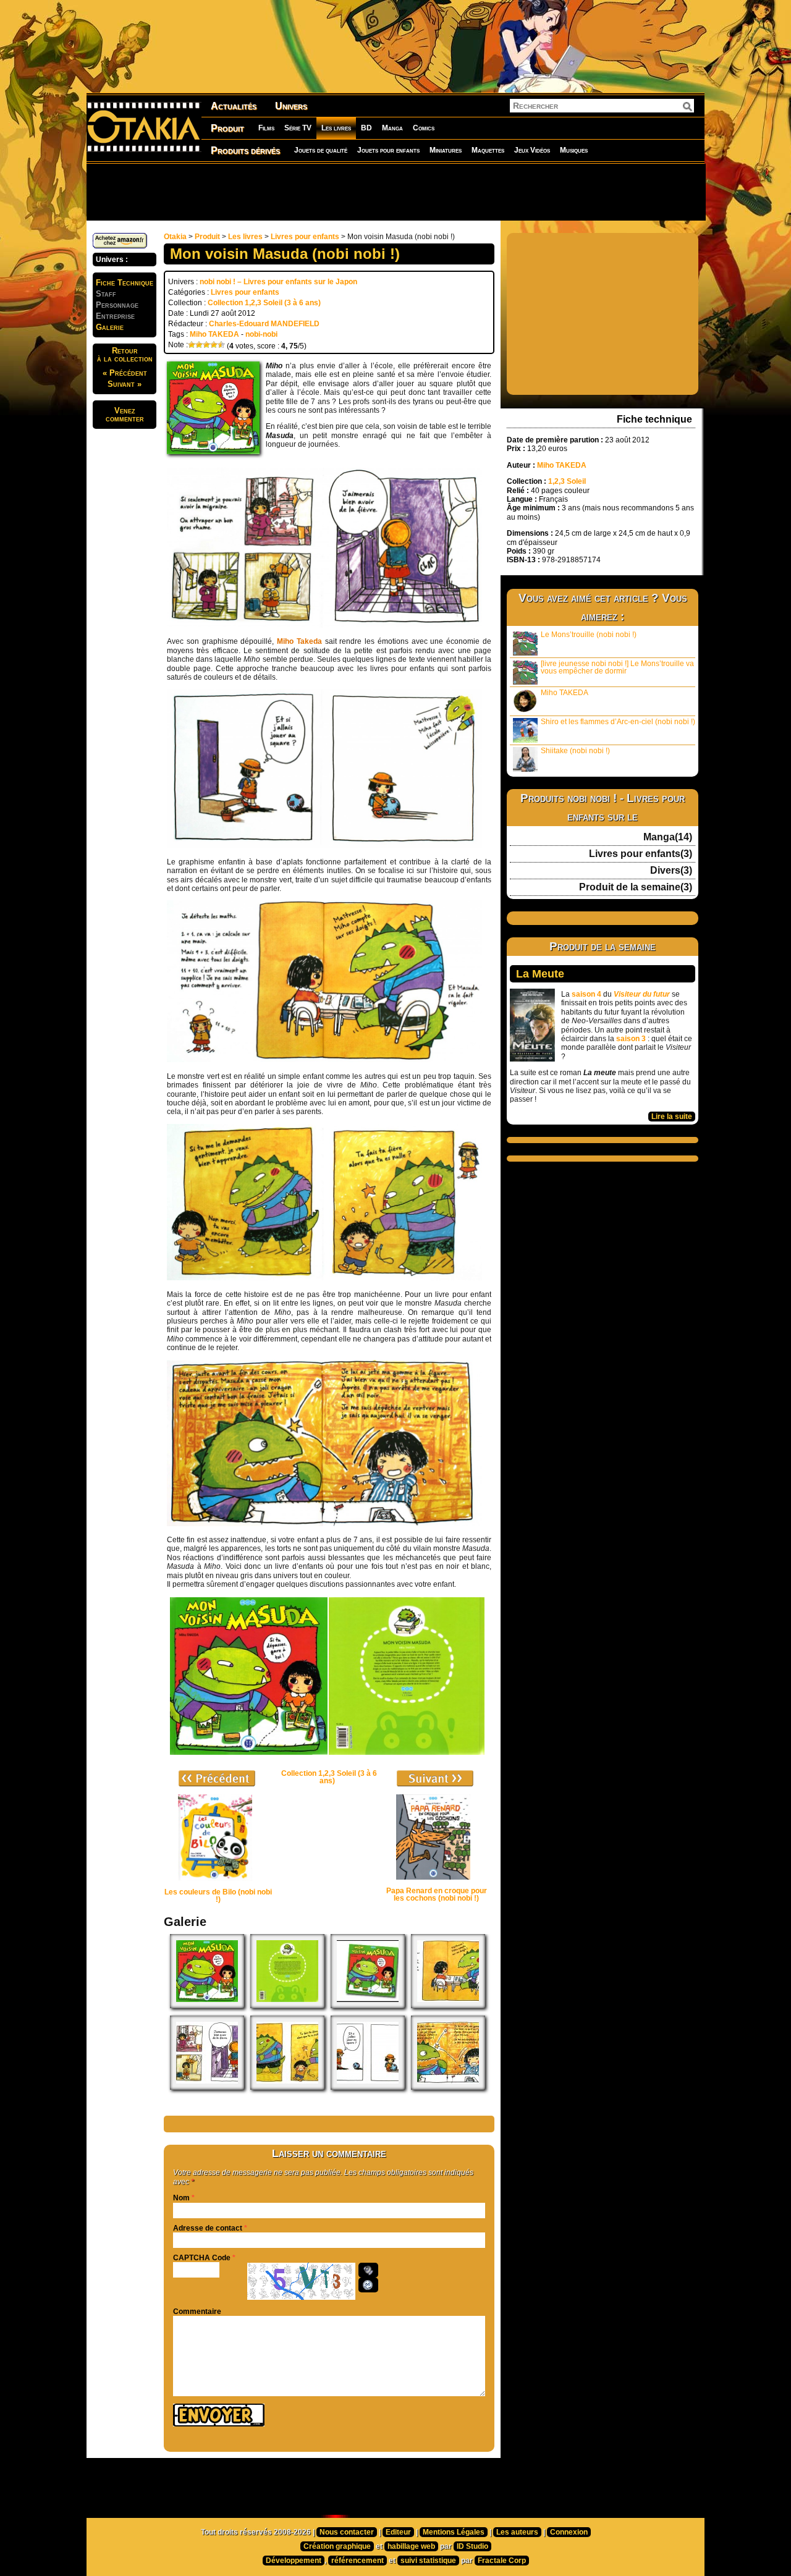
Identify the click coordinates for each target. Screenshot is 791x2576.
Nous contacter (347, 2532)
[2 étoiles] (199, 345)
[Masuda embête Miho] (448, 2006)
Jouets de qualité (321, 150)
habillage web (411, 2546)
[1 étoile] (192, 345)
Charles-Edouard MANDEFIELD (264, 324)
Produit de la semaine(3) (636, 887)
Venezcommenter (125, 415)
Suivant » (125, 384)
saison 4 (586, 994)
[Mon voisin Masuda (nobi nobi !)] (207, 2006)
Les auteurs (517, 2532)
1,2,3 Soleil (567, 481)
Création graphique (337, 2546)
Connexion (569, 2532)
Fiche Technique (125, 283)
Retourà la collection (125, 355)
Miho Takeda (299, 641)
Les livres (336, 128)
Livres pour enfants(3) (641, 854)
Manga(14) (668, 837)
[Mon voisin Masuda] (368, 2006)
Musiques (574, 150)
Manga (392, 128)
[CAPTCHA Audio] (368, 2270)
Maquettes (488, 150)
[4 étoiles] (214, 345)
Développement (294, 2561)
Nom (181, 2198)
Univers (291, 106)
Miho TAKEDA (214, 334)
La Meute (540, 974)
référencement (357, 2561)
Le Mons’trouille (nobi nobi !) (589, 635)
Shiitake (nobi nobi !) (575, 751)
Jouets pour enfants (388, 150)
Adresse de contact (208, 2228)
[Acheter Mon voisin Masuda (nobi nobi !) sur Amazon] (120, 246)
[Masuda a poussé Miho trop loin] (448, 2087)
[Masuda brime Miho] (287, 2087)
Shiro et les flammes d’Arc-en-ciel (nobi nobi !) (618, 722)
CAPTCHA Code (202, 2258)
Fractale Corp (502, 2561)
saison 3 (631, 1039)
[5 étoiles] (221, 345)
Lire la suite (672, 1117)
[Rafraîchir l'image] (368, 2285)
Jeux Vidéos (532, 150)
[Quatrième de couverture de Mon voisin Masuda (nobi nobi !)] (287, 2006)
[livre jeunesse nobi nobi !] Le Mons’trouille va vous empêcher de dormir (617, 667)
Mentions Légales (454, 2532)
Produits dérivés (245, 150)
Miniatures (446, 150)
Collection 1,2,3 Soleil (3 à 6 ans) (264, 303)
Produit (227, 128)
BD (366, 128)
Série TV (298, 128)
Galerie (110, 327)
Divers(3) (671, 871)
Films (266, 128)
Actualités (234, 106)
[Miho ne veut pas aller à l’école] (207, 2087)
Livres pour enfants (305, 237)
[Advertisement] (395, 192)
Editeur (398, 2532)
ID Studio (472, 2546)
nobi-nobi (261, 334)
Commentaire (197, 2312)
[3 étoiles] (206, 345)
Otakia (175, 237)
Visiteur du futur (642, 994)
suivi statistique (428, 2561)
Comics (424, 128)
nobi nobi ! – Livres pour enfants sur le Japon (278, 282)
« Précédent (125, 373)
